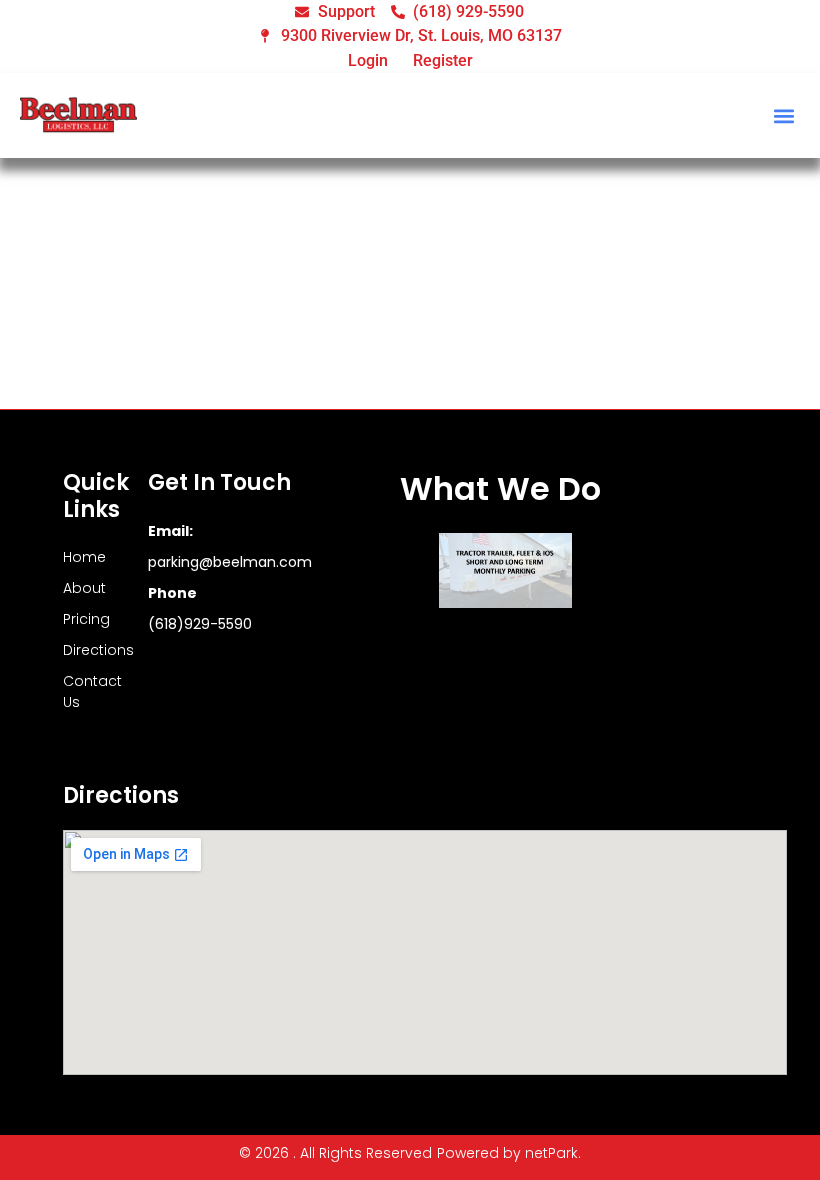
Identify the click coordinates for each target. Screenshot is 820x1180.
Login (368, 60)
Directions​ (85, 650)
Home (84, 557)
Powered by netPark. (509, 1153)
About (84, 588)
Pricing (85, 619)
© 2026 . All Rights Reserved (335, 1153)
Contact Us (85, 691)
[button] (783, 115)
